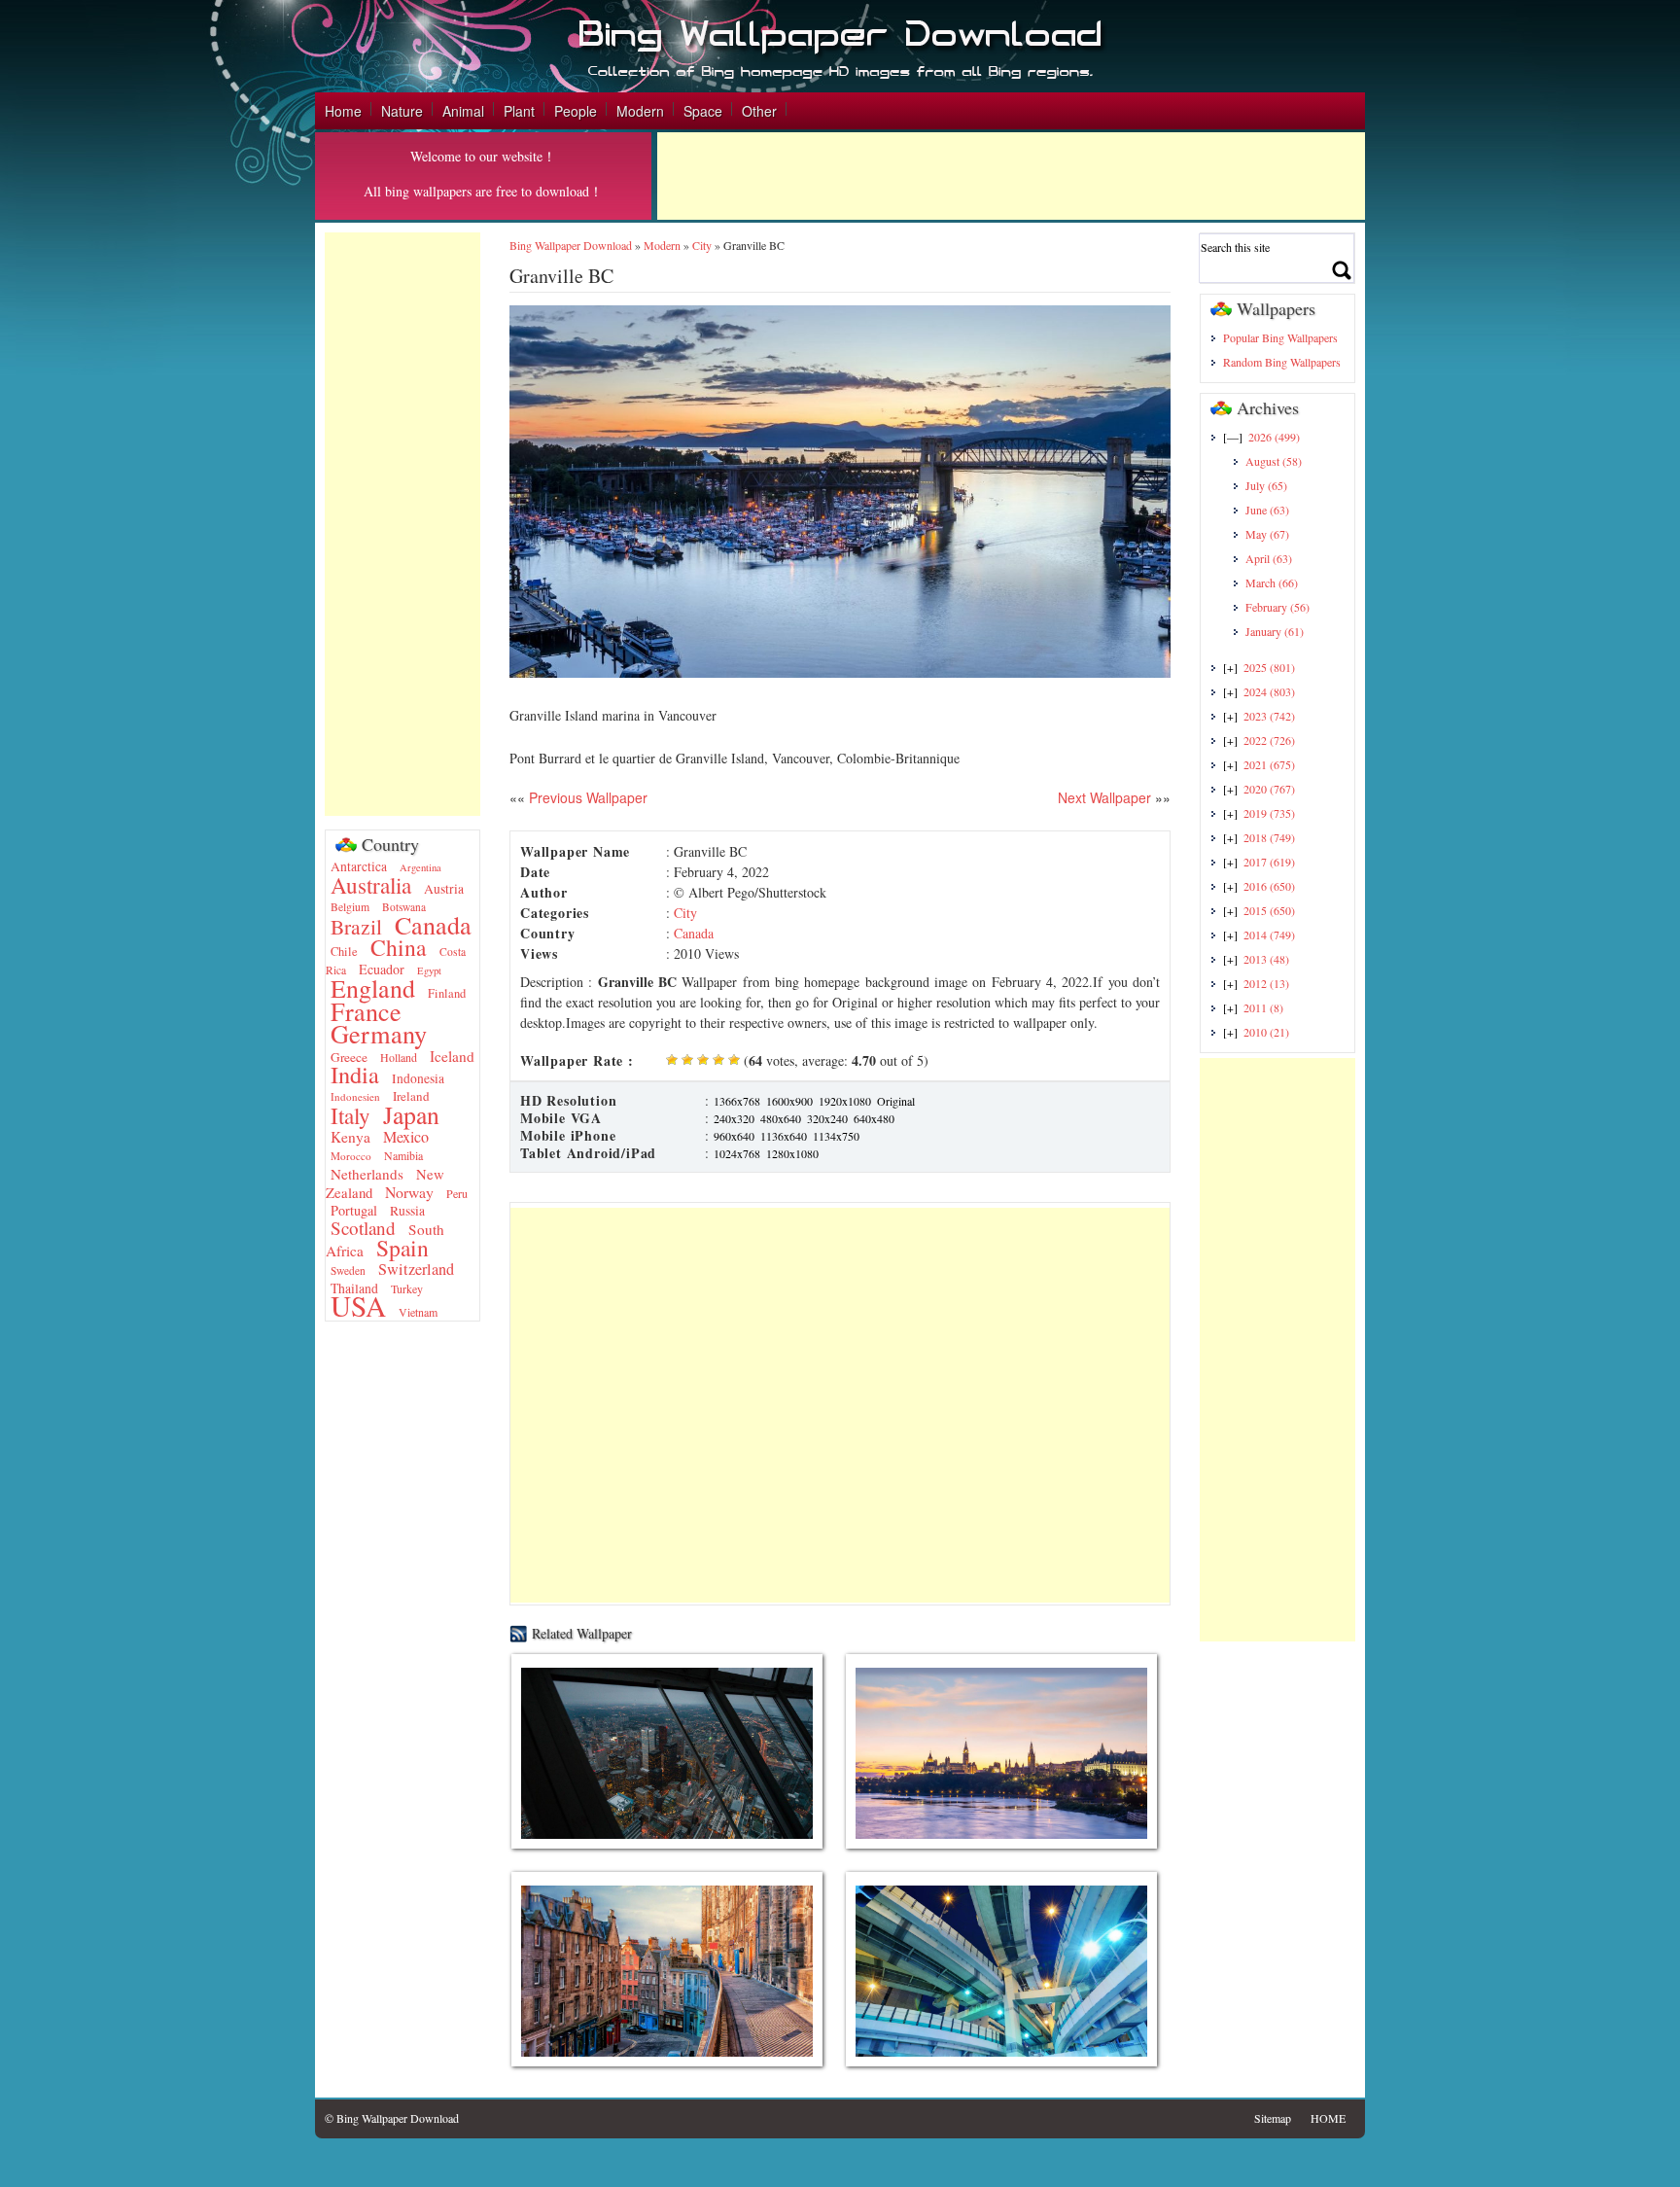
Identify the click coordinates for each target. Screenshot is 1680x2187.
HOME (1328, 2118)
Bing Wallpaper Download (571, 245)
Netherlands (367, 1174)
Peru (457, 1193)
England (373, 988)
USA (358, 1305)
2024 (1269, 691)
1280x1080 (792, 1153)
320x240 (827, 1118)
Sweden (348, 1270)
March (1272, 582)
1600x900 (789, 1101)
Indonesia (418, 1078)
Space (703, 111)
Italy (350, 1116)
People (576, 111)
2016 (1269, 886)
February (1277, 607)
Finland (447, 993)
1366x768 (737, 1101)
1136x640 (784, 1136)
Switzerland (416, 1269)
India (355, 1074)
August (1274, 461)
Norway (409, 1192)
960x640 (734, 1136)
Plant (519, 111)
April (1269, 558)
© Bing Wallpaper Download (392, 2118)
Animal (463, 111)
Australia (371, 885)
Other (759, 111)
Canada (433, 924)
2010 (1266, 1032)
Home (343, 111)
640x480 (874, 1118)
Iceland (452, 1056)
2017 (1269, 862)
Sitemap (1273, 2118)
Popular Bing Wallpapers (1280, 337)
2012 (1266, 983)
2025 (1269, 667)
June (1267, 510)
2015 (1269, 910)
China (399, 947)
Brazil (356, 926)
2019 (1269, 813)
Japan (411, 1114)
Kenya (350, 1137)
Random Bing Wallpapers (1282, 362)
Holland (399, 1057)
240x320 (734, 1118)
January (1275, 631)
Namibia (403, 1155)
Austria (444, 889)
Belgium (350, 907)
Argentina (420, 867)
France (366, 1011)
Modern (640, 111)
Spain (402, 1248)
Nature (402, 111)
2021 (1269, 764)
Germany (379, 1033)
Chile (344, 952)
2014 (1269, 935)
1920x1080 (845, 1101)
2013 (1266, 959)
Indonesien (355, 1096)
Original (896, 1101)
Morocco (351, 1156)
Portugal (354, 1210)
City (702, 245)
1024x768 (737, 1153)
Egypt (429, 970)
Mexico (406, 1137)
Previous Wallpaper (586, 797)
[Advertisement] (1011, 176)
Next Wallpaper (1104, 797)
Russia (407, 1211)
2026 (1274, 437)
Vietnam (418, 1312)
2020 (1269, 789)
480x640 (781, 1118)
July (1266, 485)
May (1267, 534)
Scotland (363, 1228)
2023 (1269, 716)
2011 (1263, 1007)
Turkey (407, 1288)
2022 (1269, 740)
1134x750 (836, 1136)
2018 (1269, 837)
